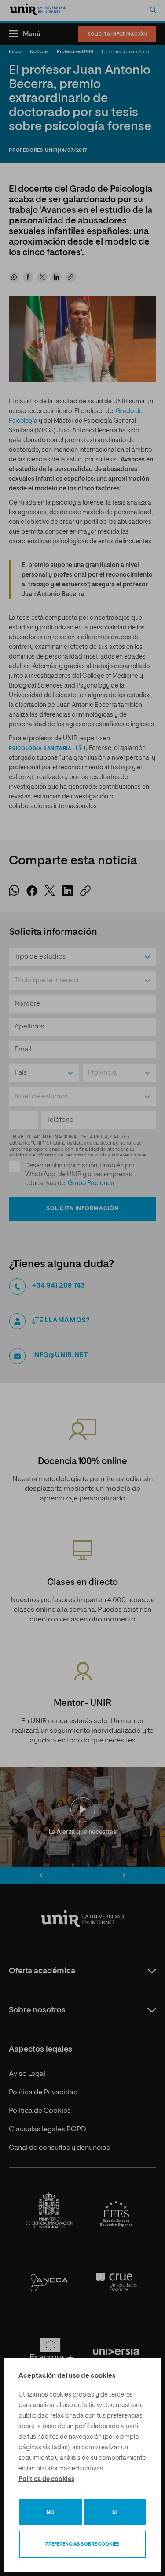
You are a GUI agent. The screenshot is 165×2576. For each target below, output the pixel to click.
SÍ (114, 2512)
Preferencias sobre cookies (82, 2544)
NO (50, 2512)
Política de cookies (46, 2479)
